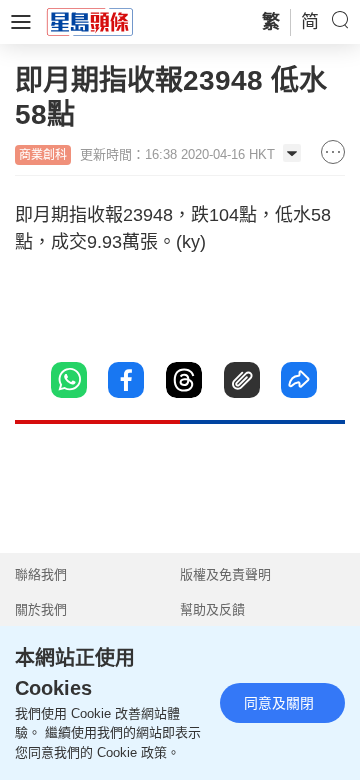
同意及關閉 (279, 703)
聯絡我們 (41, 574)
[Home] (90, 21)
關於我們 (41, 609)
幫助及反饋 (212, 609)
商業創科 (43, 155)
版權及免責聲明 (225, 574)
